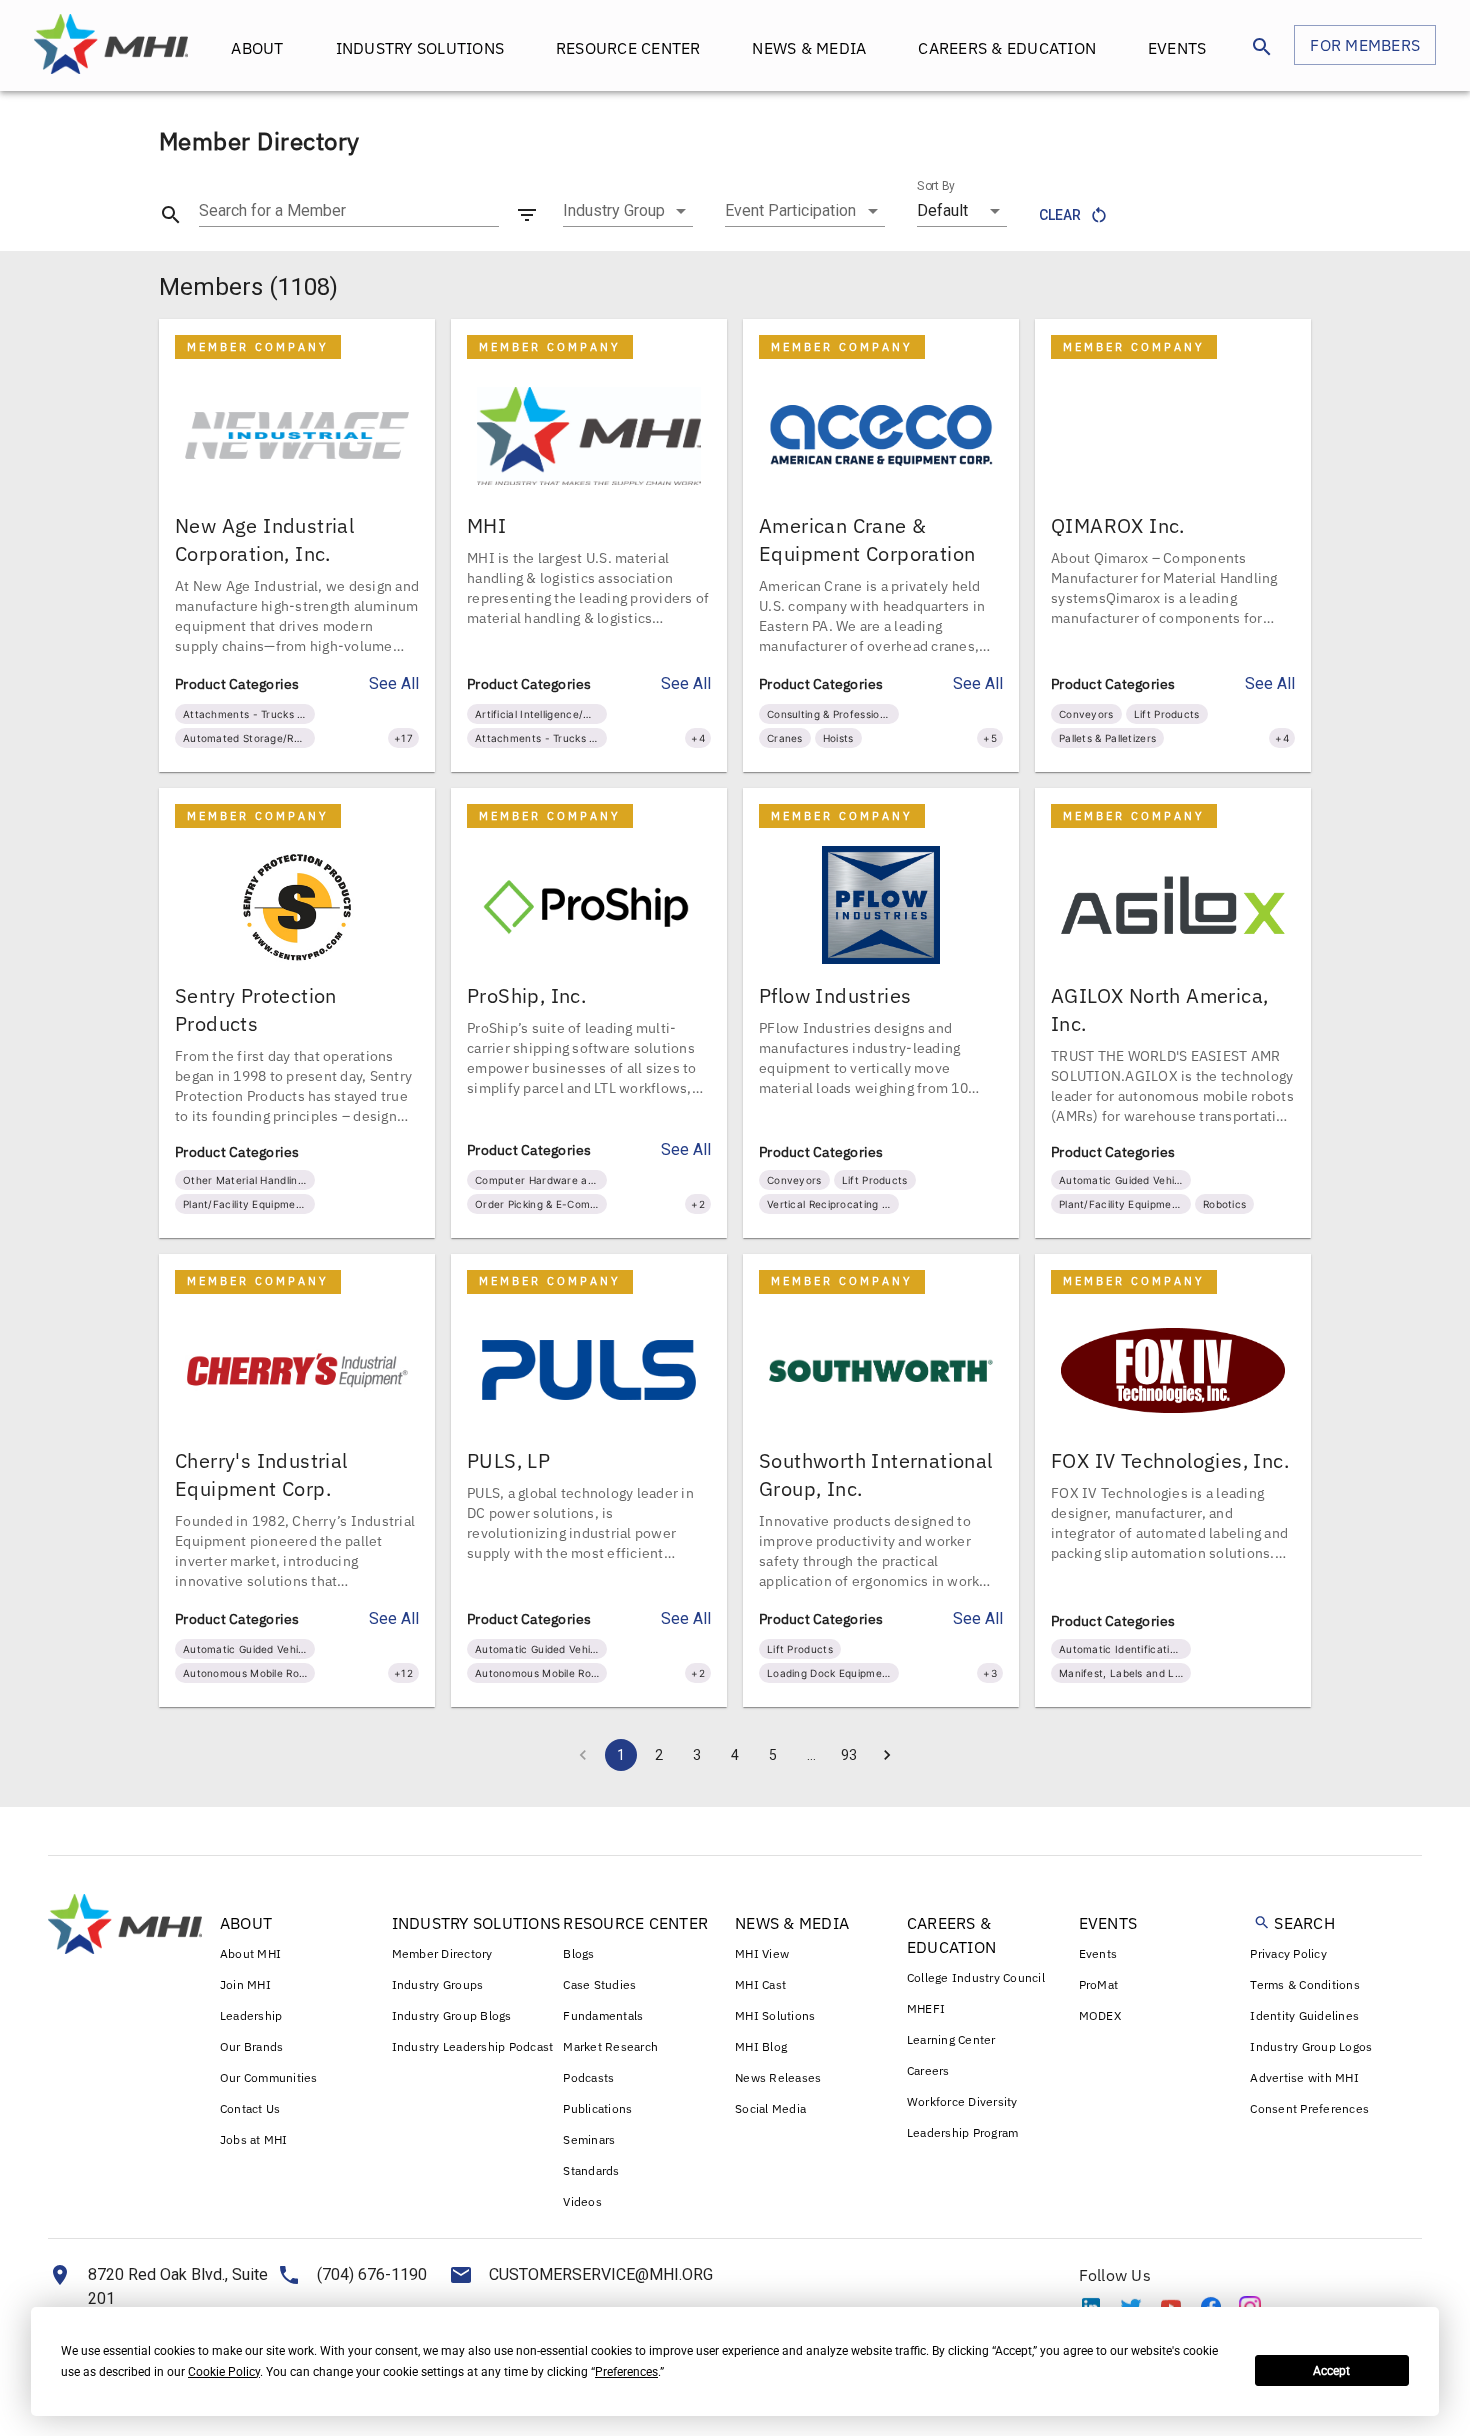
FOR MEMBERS (1365, 45)
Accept (1331, 2371)
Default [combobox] (942, 210)
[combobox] (628, 211)
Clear (1060, 215)
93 (849, 1755)
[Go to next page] (887, 1755)
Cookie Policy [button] (224, 2372)
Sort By (936, 186)
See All (394, 683)
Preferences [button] (626, 2372)
